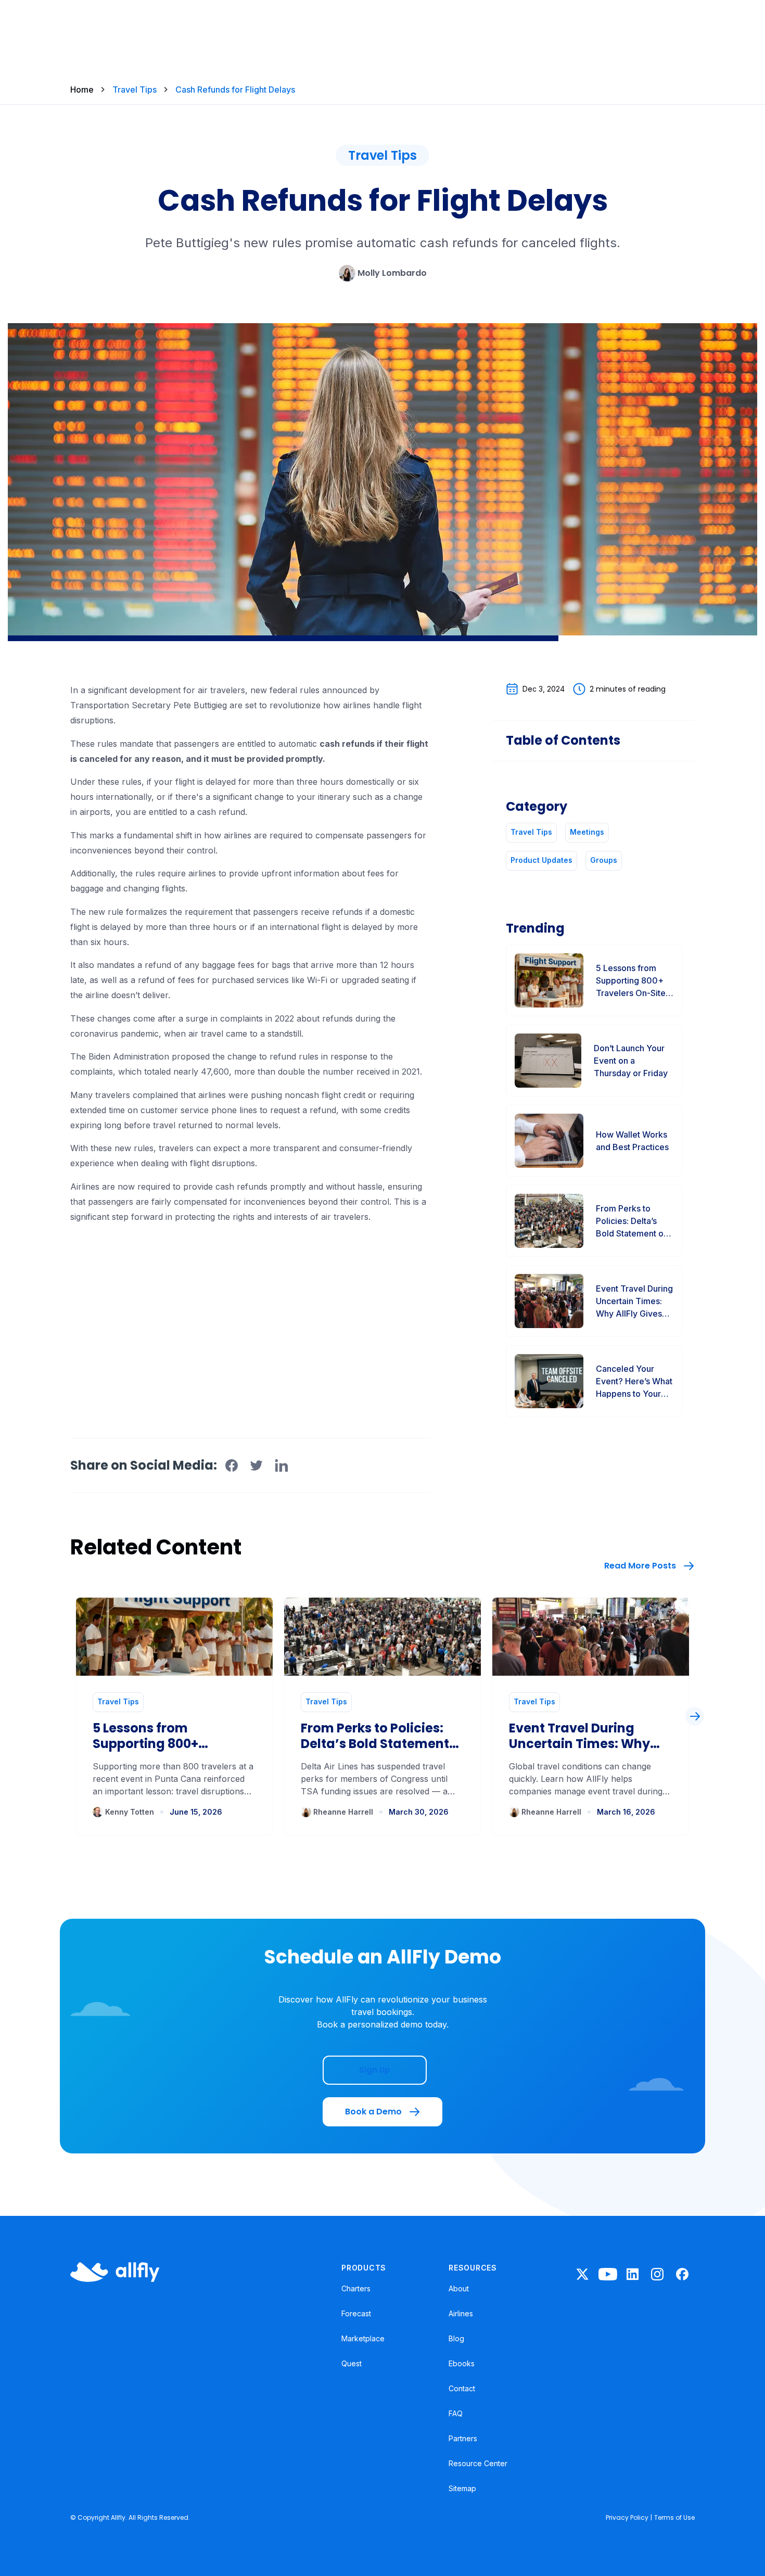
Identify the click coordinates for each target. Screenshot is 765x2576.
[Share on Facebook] (232, 1465)
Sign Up (375, 2070)
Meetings (587, 832)
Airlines (461, 2313)
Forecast (356, 2313)
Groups (604, 860)
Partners (463, 2438)
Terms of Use (674, 2517)
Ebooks (462, 2363)
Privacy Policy (627, 2517)
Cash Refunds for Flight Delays (235, 90)
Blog (456, 2338)
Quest (352, 2363)
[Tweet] (257, 1465)
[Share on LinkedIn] (282, 1465)
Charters (356, 2288)
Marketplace (363, 2338)
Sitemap (462, 2488)
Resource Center (478, 2463)
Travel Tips (135, 90)
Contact (462, 2388)
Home (82, 90)
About (459, 2288)
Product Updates (541, 860)
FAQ (456, 2413)
